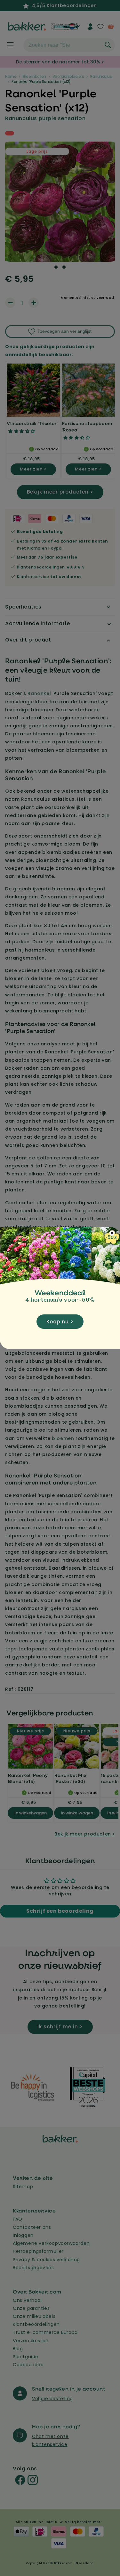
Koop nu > (60, 1322)
